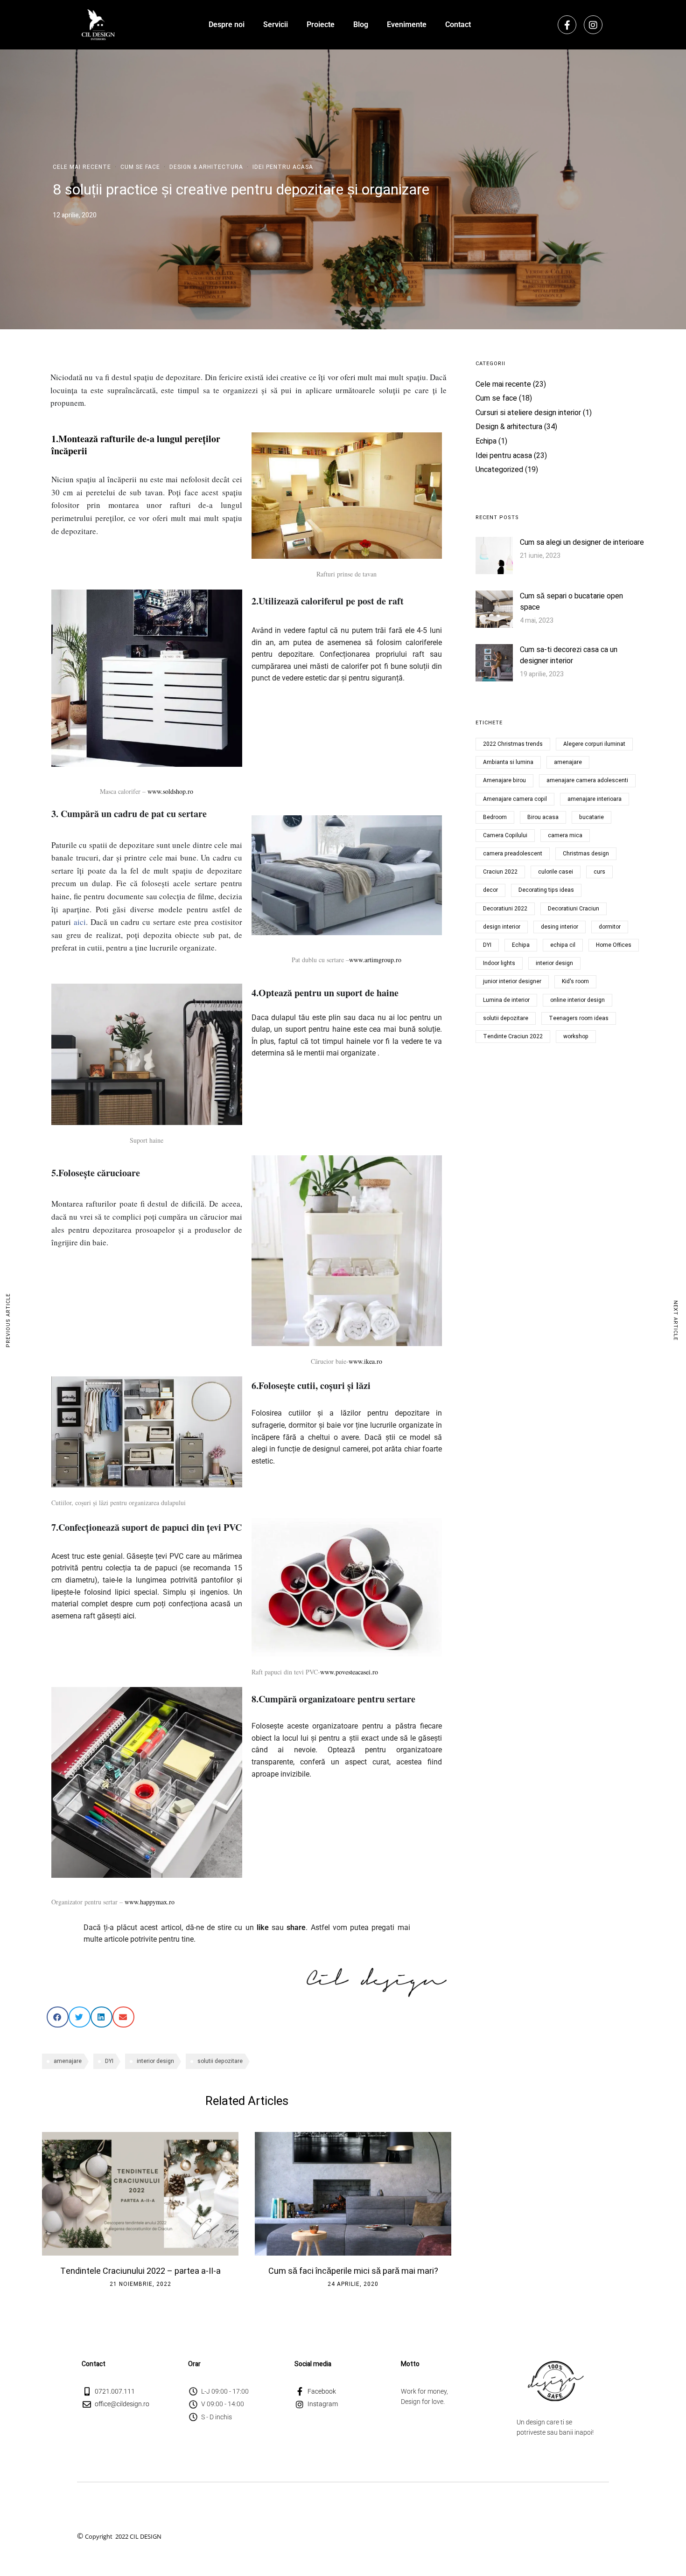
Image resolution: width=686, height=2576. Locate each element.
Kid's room (575, 981)
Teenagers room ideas (579, 1018)
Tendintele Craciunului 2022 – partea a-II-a (140, 2271)
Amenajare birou (504, 780)
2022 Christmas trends (513, 744)
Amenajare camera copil (515, 799)
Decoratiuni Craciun (574, 909)
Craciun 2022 (500, 872)
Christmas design (586, 854)
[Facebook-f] (567, 25)
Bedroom (495, 817)
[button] (58, 2017)
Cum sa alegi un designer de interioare (582, 542)
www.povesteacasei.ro (349, 1672)
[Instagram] (593, 25)
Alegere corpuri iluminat (594, 744)
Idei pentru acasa (283, 167)
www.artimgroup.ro (375, 960)
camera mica (565, 835)
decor (490, 890)
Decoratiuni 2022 (505, 909)
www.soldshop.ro (170, 791)
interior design (155, 2061)
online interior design (577, 1000)
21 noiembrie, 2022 (140, 2284)
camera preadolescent (513, 854)
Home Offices (614, 945)
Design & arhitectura (206, 167)
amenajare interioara (595, 799)
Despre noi (227, 24)
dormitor (610, 927)
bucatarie (591, 817)
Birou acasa (543, 817)
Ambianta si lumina (508, 762)
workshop (576, 1036)
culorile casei (556, 872)
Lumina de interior (506, 1000)
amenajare (68, 2061)
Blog (361, 24)
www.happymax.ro (150, 1902)
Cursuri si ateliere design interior (528, 413)
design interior (502, 927)
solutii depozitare (220, 2061)
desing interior (560, 927)
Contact (458, 24)
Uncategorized (499, 470)
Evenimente (407, 24)
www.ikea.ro (365, 1361)
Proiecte (321, 24)
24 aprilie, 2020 (353, 2284)
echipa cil (563, 945)
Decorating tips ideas (546, 890)
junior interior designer (512, 981)
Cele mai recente (82, 167)
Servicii (276, 24)
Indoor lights (499, 963)
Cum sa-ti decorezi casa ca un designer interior (569, 655)
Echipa (486, 441)
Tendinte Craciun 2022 (513, 1036)
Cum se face (140, 167)
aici (80, 922)
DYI (109, 2061)
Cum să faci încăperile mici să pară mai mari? (353, 2271)
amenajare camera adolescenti (587, 780)
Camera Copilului (505, 835)
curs (599, 872)
